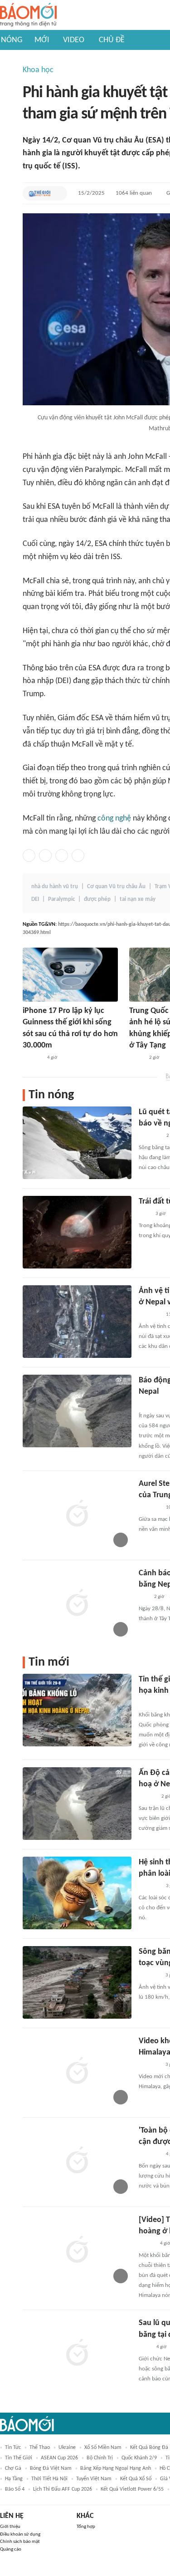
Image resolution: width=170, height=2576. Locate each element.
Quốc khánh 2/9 (139, 2458)
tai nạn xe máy (138, 899)
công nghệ (114, 819)
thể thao (40, 2448)
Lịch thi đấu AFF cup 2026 (63, 2489)
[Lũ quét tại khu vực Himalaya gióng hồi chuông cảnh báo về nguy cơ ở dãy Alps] (77, 1143)
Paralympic (61, 899)
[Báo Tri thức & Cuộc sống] (150, 1508)
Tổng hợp (86, 2527)
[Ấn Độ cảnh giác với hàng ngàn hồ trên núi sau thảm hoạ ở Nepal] (77, 1804)
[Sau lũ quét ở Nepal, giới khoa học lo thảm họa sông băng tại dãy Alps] (77, 2354)
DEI (35, 899)
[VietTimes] (136, 1058)
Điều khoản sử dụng (20, 2534)
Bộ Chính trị (100, 2458)
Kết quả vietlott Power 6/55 (132, 2489)
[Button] (58, 193)
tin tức (13, 2448)
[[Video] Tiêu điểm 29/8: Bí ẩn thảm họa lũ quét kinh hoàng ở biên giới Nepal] (77, 2251)
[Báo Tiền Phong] (147, 1797)
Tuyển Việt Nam (94, 2479)
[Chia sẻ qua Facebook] (29, 855)
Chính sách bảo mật (20, 2542)
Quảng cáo (11, 2549)
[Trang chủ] (28, 15)
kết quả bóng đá (149, 2448)
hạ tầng (14, 2479)
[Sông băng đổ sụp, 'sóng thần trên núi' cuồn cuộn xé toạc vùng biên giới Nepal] (77, 1982)
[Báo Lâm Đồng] (32, 1058)
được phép (97, 899)
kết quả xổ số (136, 2479)
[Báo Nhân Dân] (147, 2244)
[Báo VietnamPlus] (150, 1136)
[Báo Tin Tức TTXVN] (145, 2347)
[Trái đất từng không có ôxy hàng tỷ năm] (77, 1232)
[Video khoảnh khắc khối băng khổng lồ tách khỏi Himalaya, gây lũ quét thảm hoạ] (77, 2072)
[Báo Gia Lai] (153, 1703)
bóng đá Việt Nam (51, 2468)
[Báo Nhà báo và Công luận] (150, 1315)
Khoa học (38, 70)
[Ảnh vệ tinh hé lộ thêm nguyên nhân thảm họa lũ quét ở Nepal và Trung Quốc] (77, 1322)
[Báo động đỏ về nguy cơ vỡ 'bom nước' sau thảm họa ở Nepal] (77, 1411)
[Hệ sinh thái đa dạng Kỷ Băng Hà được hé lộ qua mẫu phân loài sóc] (77, 1893)
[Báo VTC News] (149, 1976)
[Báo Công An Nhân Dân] (153, 1404)
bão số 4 (15, 2489)
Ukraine (67, 2448)
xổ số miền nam (103, 2448)
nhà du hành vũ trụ (55, 887)
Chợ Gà (13, 2468)
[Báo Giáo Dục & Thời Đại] (144, 1597)
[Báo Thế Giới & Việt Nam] (39, 193)
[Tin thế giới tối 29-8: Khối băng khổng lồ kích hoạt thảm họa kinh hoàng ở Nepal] (77, 1710)
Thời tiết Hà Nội (49, 2479)
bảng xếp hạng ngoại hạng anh (116, 2468)
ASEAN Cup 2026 (59, 2458)
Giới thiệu (10, 2527)
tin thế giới (19, 2458)
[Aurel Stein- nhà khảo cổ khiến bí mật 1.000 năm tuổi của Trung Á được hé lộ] (77, 1514)
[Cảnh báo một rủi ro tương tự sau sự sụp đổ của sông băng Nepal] (77, 1604)
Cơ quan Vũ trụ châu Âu (116, 887)
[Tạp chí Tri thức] (144, 1214)
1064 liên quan (134, 193)
